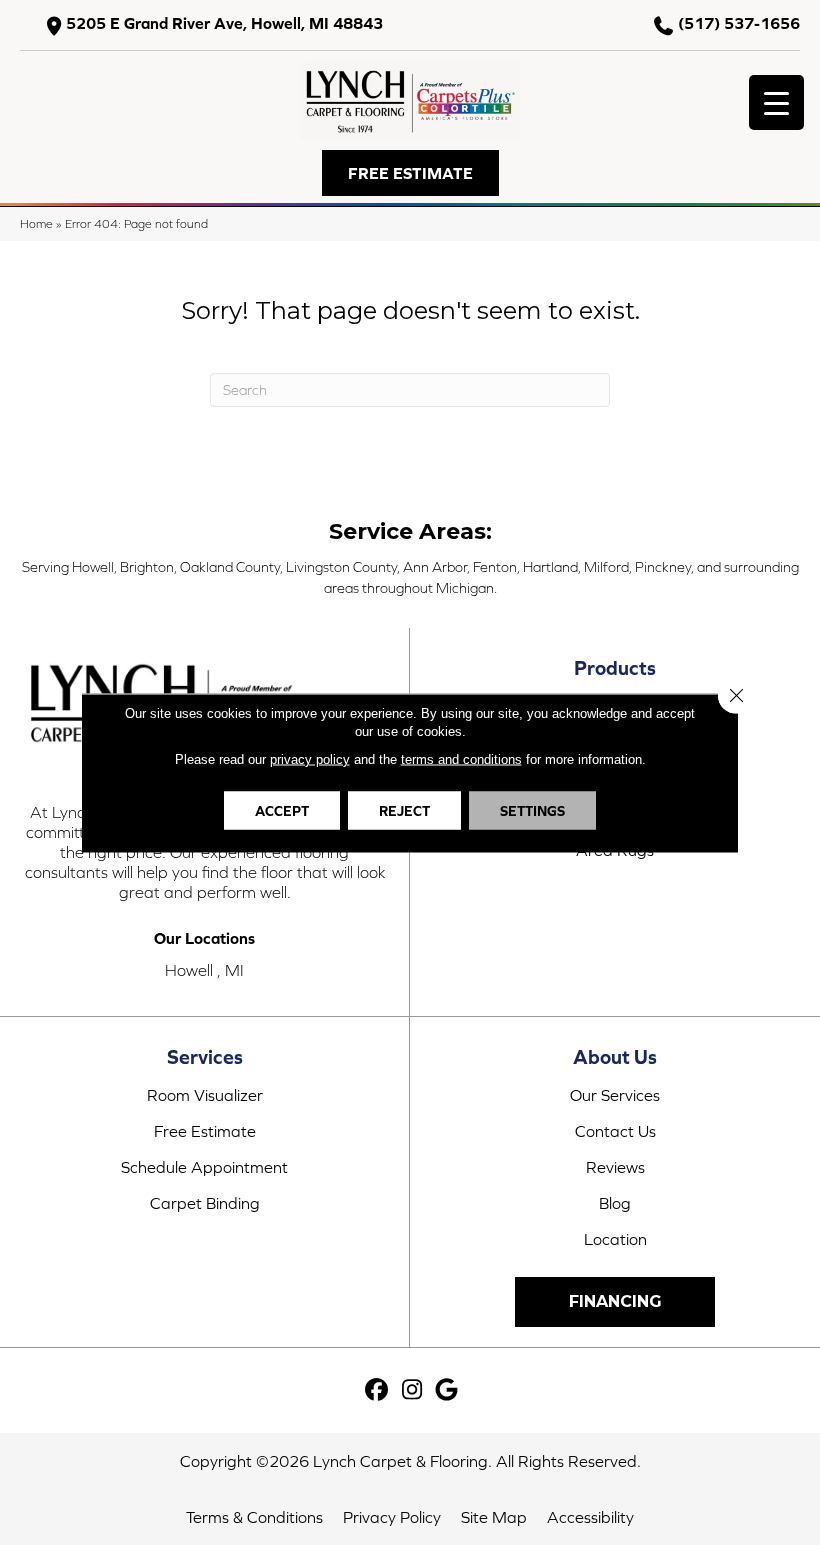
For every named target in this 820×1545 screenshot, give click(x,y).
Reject (404, 810)
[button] (410, 173)
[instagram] (412, 1390)
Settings (532, 810)
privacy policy (310, 758)
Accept (282, 810)
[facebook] (377, 1390)
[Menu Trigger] (776, 102)
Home (36, 223)
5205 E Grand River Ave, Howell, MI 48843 (224, 23)
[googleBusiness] (447, 1390)
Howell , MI (204, 970)
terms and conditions (461, 758)
